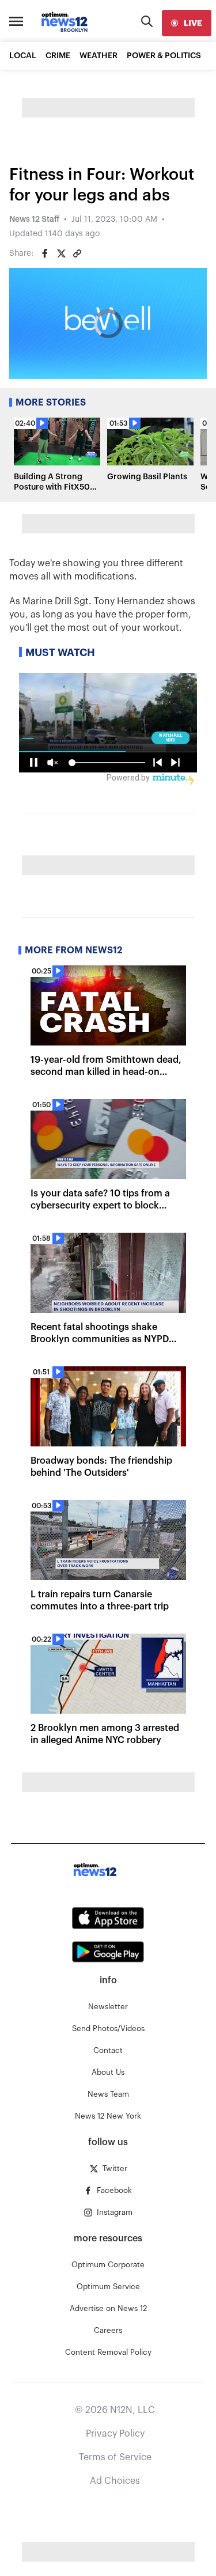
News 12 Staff (34, 219)
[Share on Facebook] (45, 253)
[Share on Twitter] (61, 253)
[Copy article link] (77, 253)
